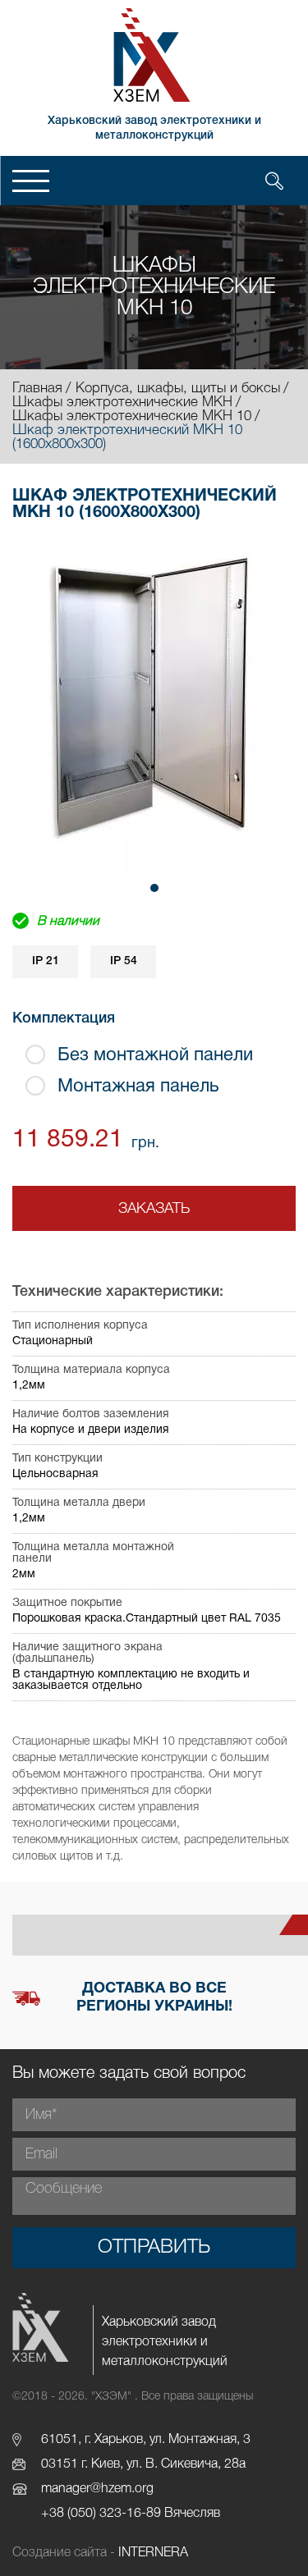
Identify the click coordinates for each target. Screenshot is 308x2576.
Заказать (154, 1209)
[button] (154, 888)
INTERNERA (153, 2553)
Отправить (154, 2248)
